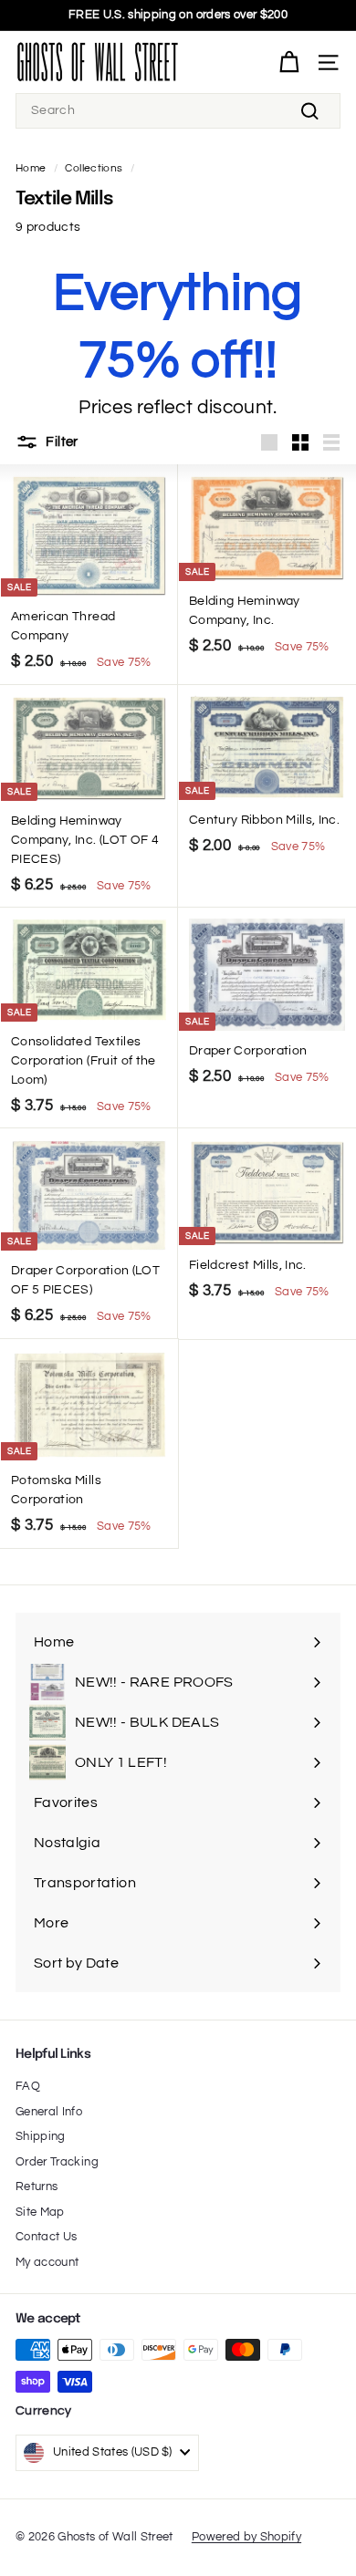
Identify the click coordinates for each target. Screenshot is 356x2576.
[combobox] (178, 111)
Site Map (40, 2212)
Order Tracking (57, 2162)
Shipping (41, 2136)
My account (47, 2262)
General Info (49, 2112)
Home (31, 168)
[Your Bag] (289, 62)
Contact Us (47, 2237)
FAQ (28, 2086)
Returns (37, 2186)
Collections (94, 168)
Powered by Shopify (246, 2537)
